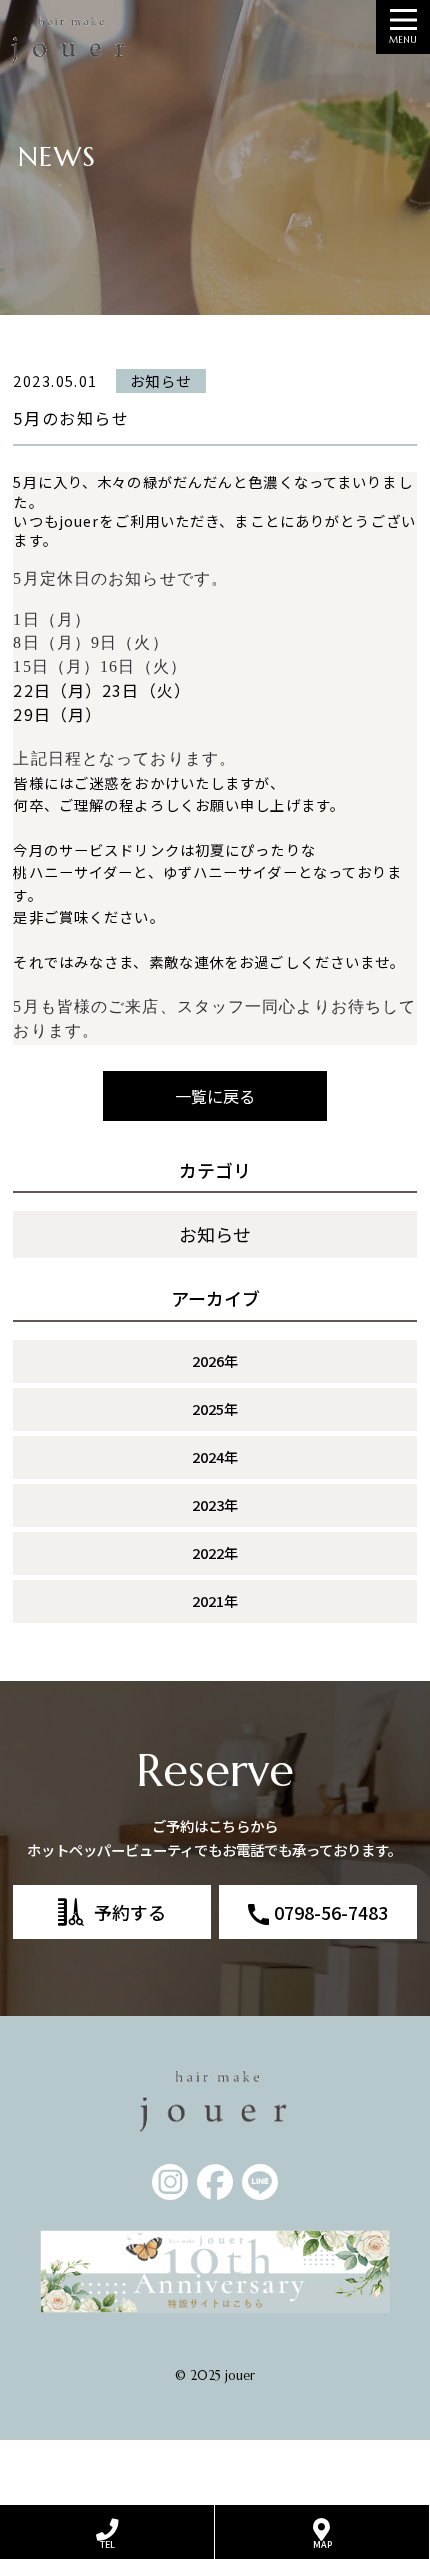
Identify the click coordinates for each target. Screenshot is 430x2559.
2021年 (215, 1600)
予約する (130, 1912)
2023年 (215, 1504)
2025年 (215, 1408)
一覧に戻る (215, 1096)
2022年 (215, 1552)
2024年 (215, 1456)
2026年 (215, 1360)
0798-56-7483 (331, 1912)
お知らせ (215, 1234)
